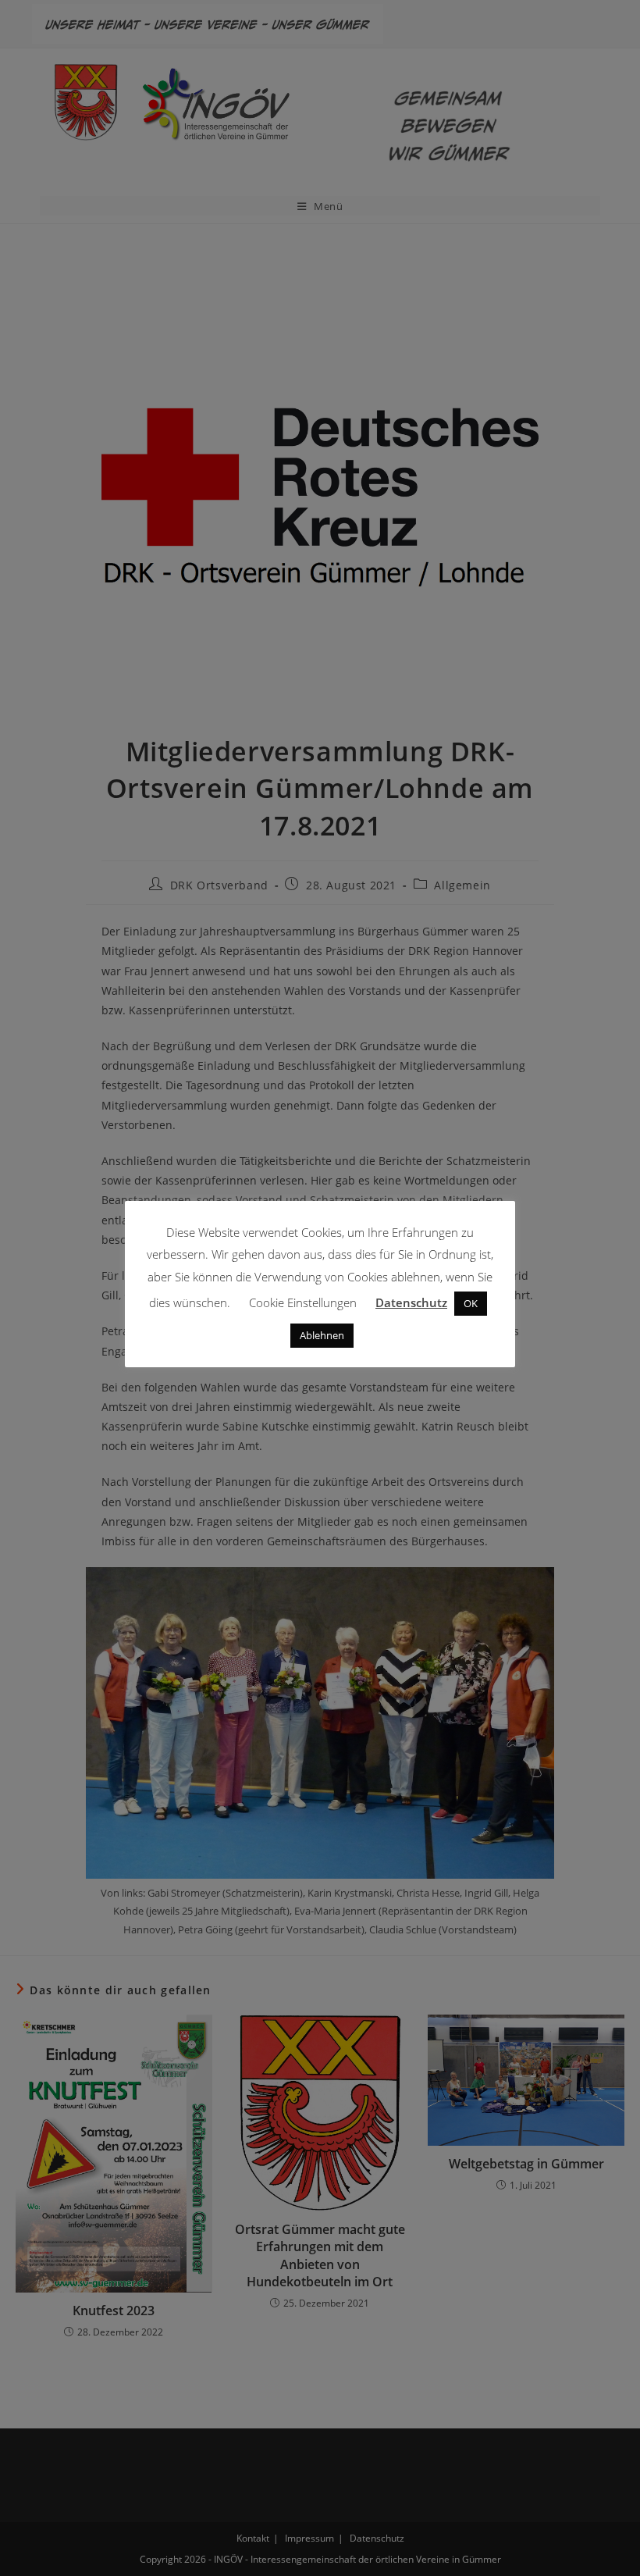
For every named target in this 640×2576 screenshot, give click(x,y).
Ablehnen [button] (322, 1335)
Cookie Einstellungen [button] (303, 1302)
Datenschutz (411, 1302)
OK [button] (471, 1303)
